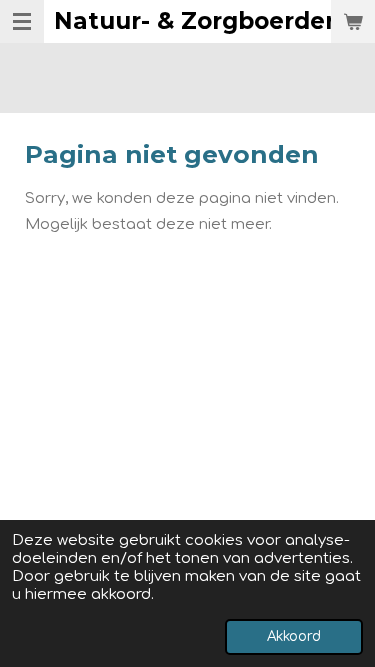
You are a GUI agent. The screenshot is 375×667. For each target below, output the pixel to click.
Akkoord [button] (294, 636)
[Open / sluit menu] (22, 21)
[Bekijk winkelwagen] (353, 21)
